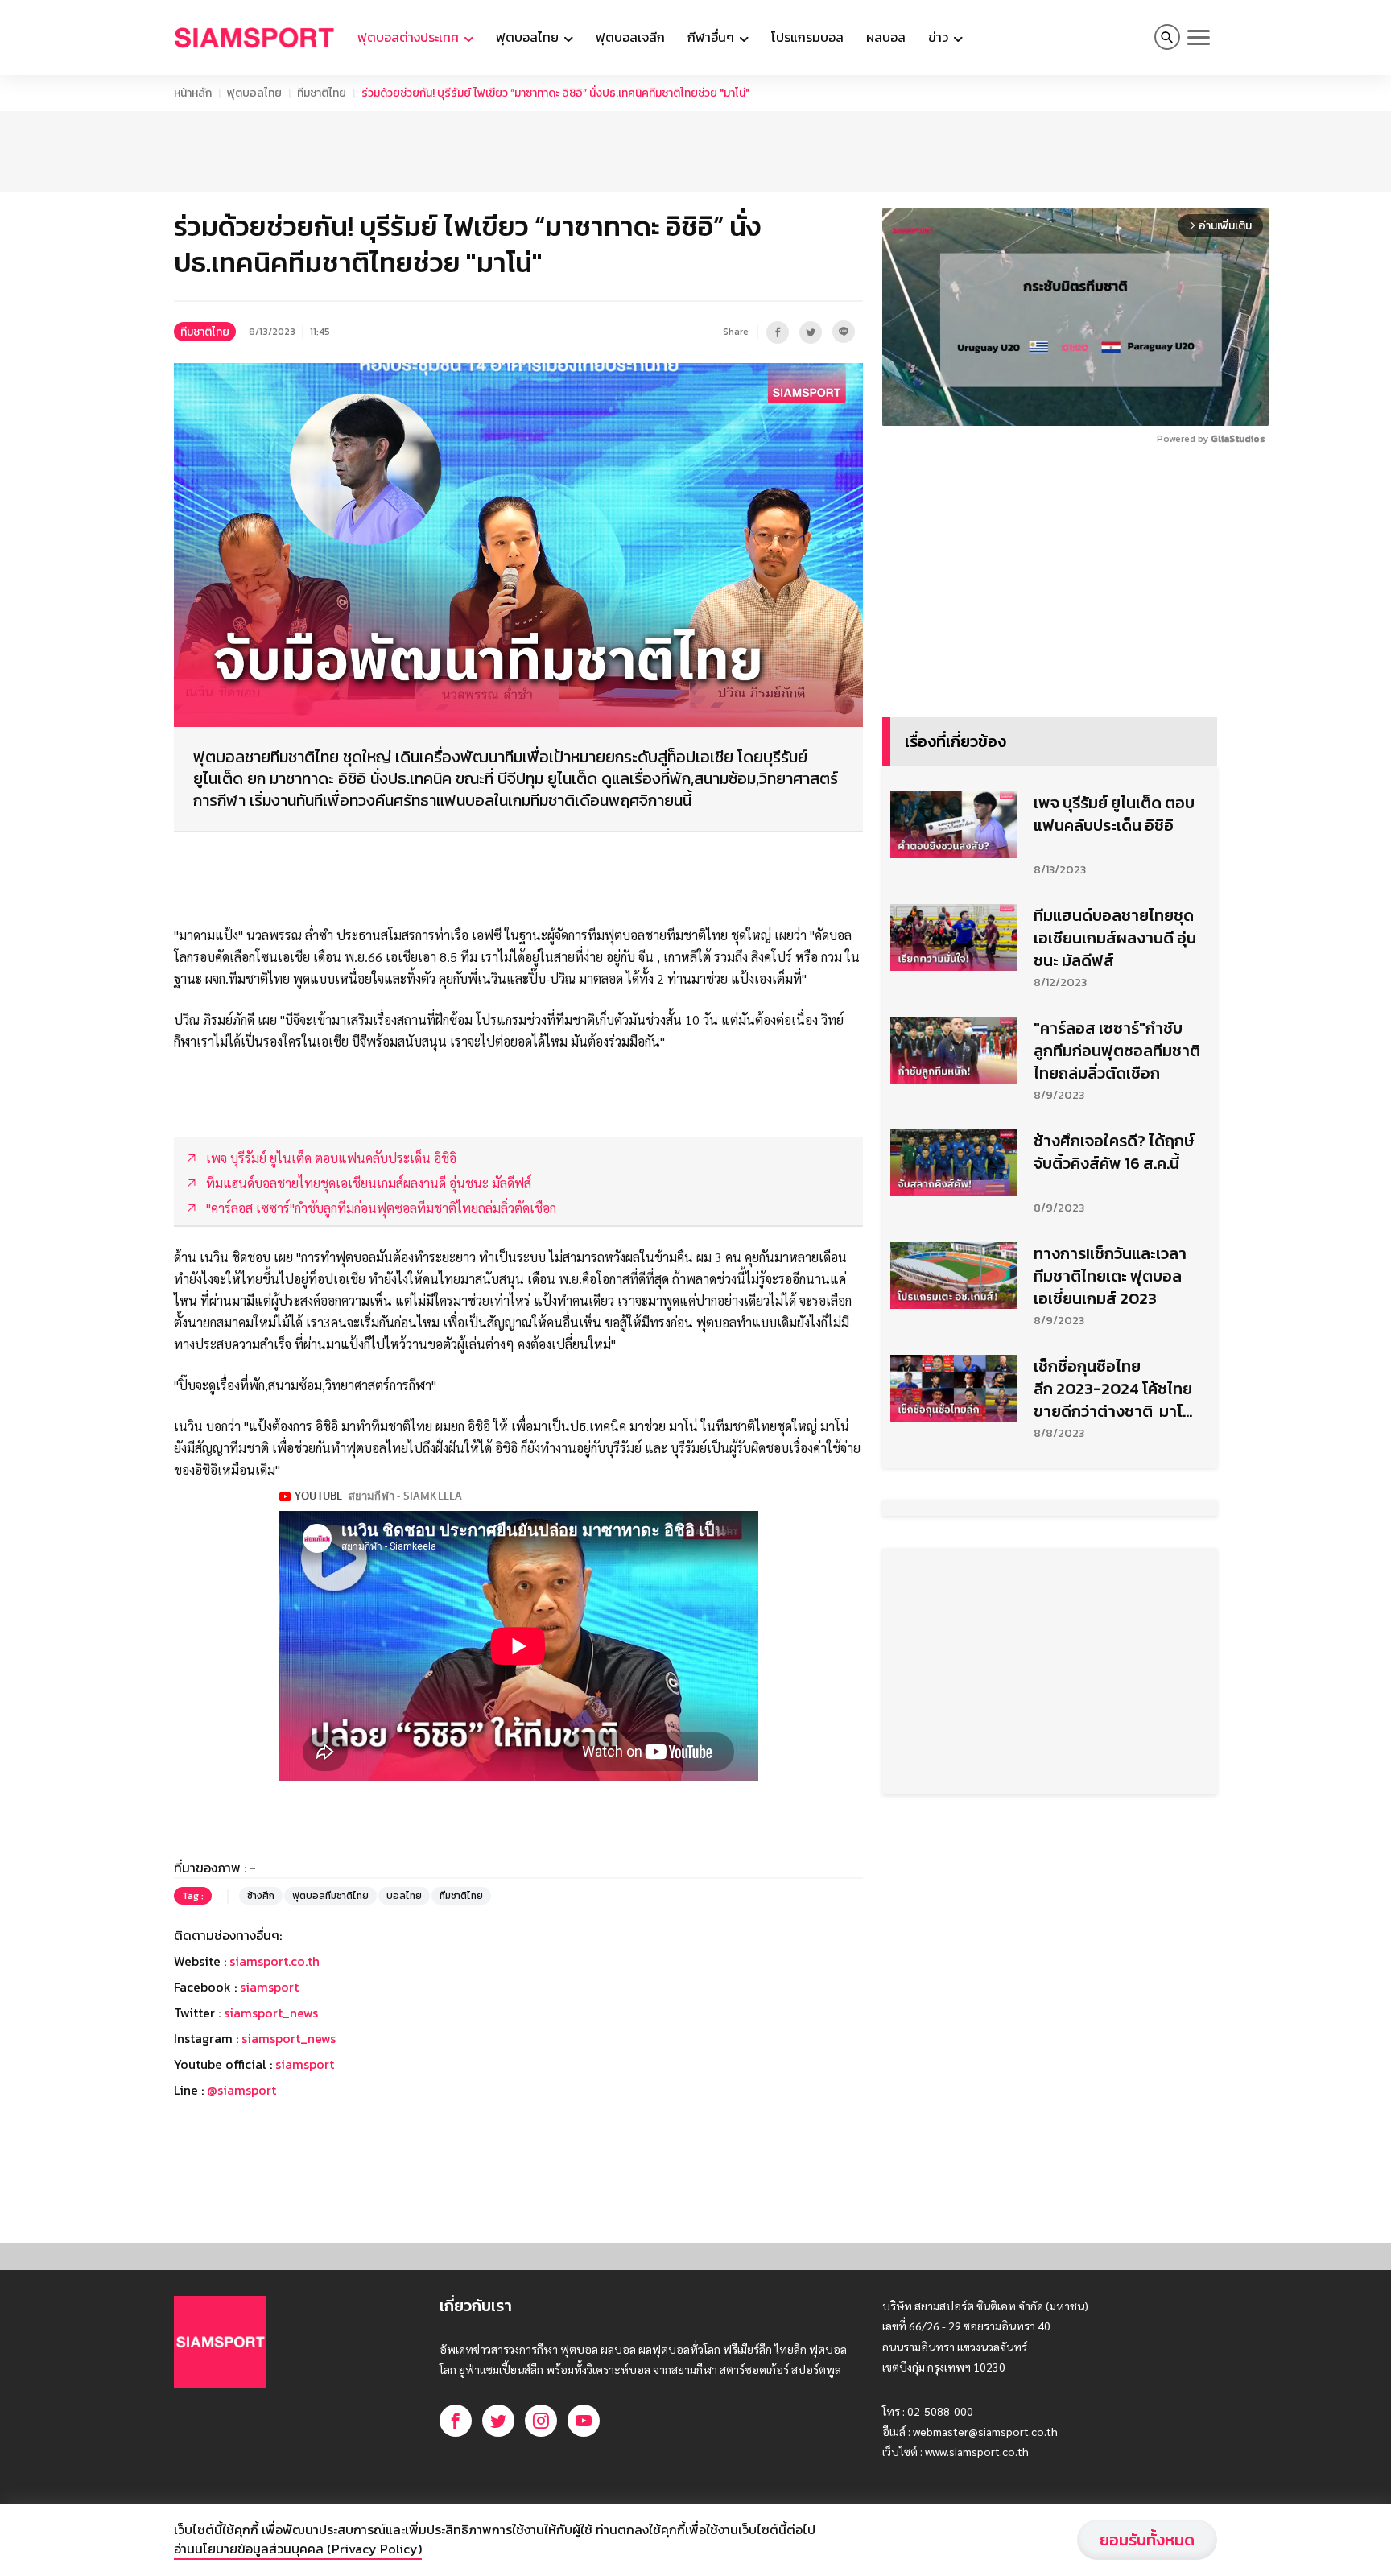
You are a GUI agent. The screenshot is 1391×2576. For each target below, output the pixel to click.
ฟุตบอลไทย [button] (529, 37)
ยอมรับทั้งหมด (1147, 2540)
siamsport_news (271, 2013)
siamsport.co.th (274, 1961)
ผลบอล (886, 37)
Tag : (193, 1896)
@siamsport (241, 2090)
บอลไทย (404, 1896)
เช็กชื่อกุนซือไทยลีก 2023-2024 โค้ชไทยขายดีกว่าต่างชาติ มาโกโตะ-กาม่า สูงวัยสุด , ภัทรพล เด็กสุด (1116, 1389)
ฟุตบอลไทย (254, 93)
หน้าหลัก (193, 93)
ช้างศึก (261, 1896)
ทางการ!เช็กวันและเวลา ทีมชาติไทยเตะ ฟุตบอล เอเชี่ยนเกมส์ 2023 (1110, 1276)
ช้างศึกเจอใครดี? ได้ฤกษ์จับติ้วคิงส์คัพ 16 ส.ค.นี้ (1114, 1152)
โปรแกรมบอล (807, 37)
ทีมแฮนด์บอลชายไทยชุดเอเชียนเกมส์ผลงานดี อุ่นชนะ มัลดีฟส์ (1115, 938)
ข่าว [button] (940, 37)
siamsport (269, 1987)
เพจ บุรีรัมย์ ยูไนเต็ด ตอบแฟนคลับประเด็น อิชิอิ (1114, 814)
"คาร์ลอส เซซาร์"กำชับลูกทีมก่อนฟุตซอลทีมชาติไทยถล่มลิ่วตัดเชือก (1117, 1051)
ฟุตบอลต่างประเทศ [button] (410, 37)
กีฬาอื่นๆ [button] (712, 37)
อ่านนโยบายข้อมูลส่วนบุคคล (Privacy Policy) (298, 2549)
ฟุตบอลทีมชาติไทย (330, 1896)
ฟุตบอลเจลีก (630, 37)
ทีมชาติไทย (322, 93)
